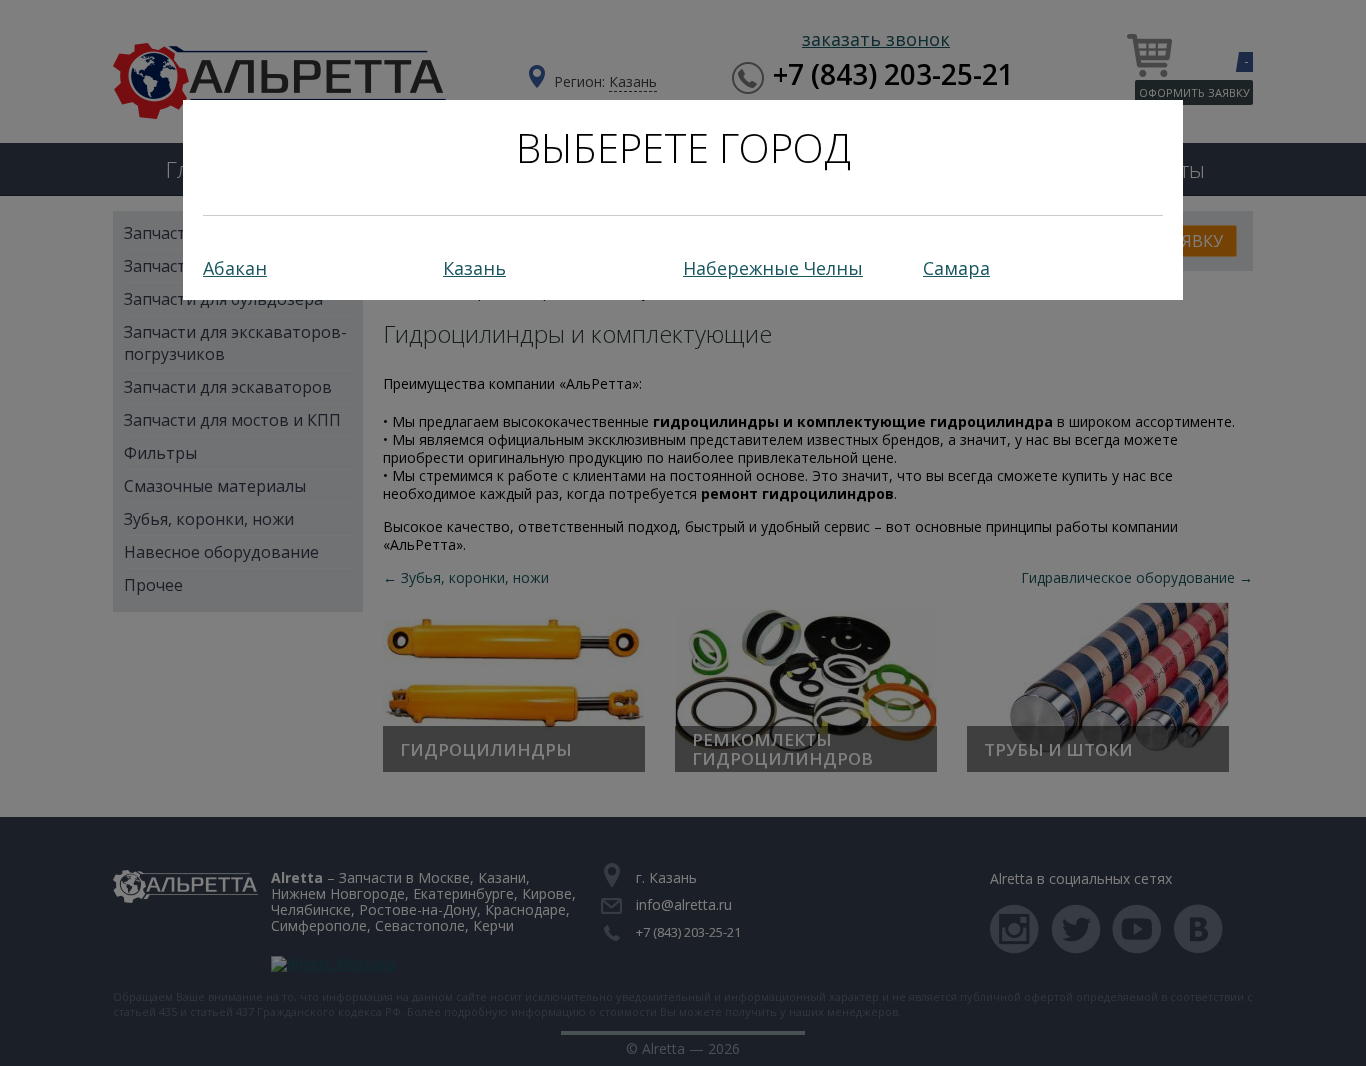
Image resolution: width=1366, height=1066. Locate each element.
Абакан (235, 268)
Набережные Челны (773, 268)
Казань (474, 268)
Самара (956, 268)
